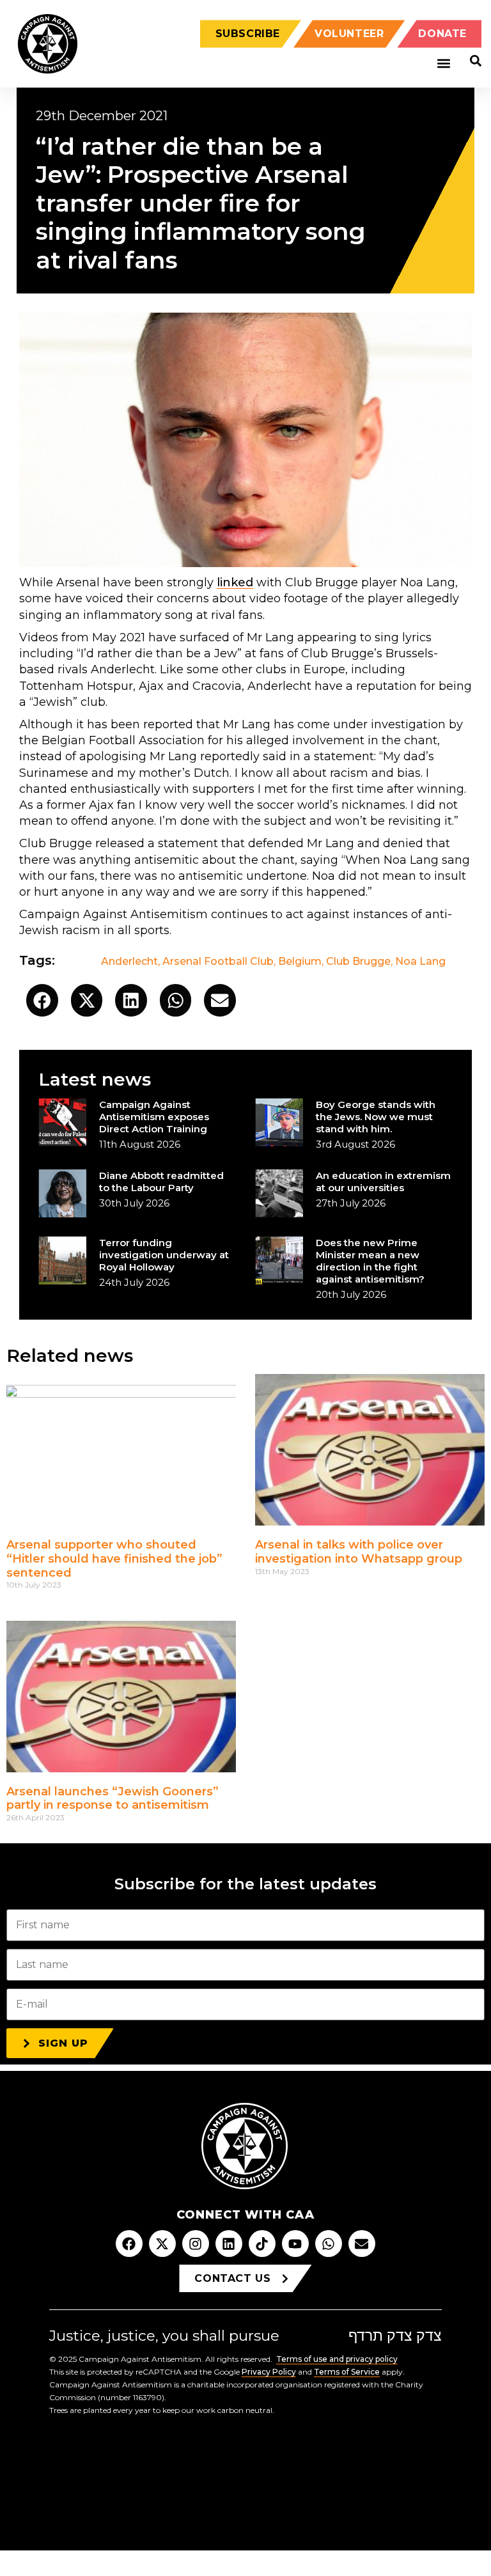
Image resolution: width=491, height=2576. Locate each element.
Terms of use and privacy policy (337, 2359)
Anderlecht (129, 961)
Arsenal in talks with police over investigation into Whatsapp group (359, 1552)
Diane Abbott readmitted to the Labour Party (161, 1182)
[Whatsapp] (329, 2244)
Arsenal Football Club (218, 961)
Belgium (300, 961)
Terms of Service (347, 2372)
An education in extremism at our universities (383, 1182)
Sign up (63, 2043)
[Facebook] (129, 2244)
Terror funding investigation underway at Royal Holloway (164, 1255)
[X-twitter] (162, 2244)
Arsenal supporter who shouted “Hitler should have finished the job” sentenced (114, 1558)
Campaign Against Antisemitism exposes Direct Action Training (154, 1117)
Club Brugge (358, 961)
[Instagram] (196, 2244)
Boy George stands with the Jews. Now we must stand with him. (376, 1117)
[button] (443, 64)
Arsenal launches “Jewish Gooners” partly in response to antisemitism (113, 1799)
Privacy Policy (269, 2372)
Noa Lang (420, 961)
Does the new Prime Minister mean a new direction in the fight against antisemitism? (370, 1261)
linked (235, 582)
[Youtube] (295, 2244)
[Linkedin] (229, 2244)
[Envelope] (362, 2244)
